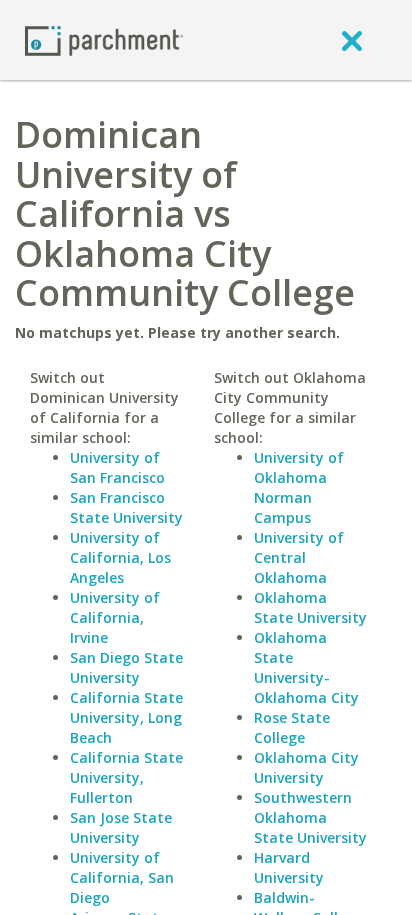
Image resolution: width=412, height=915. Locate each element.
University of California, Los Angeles (120, 557)
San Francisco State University (126, 507)
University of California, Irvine (115, 617)
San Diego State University (126, 667)
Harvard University (289, 867)
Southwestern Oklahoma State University (310, 817)
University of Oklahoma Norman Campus (299, 487)
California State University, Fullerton (126, 777)
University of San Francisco (117, 467)
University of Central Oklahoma (299, 557)
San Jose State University (121, 827)
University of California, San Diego (122, 877)
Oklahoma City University (306, 767)
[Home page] (104, 39)
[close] (352, 40)
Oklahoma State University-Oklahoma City (306, 667)
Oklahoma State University (310, 607)
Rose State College (292, 727)
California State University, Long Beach (126, 717)
